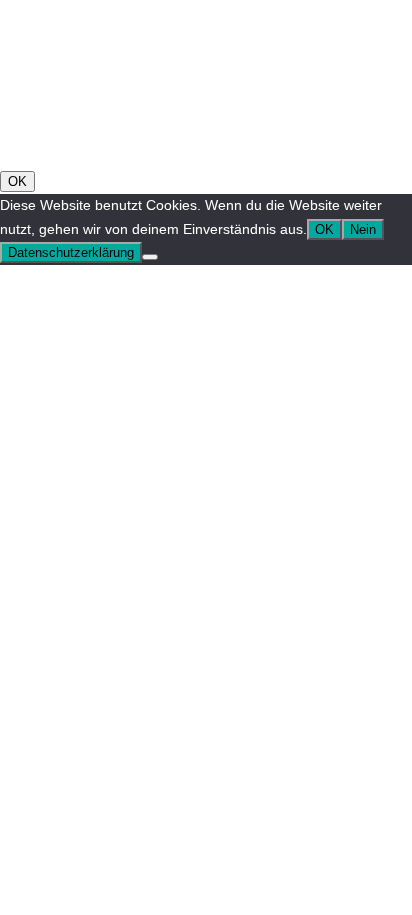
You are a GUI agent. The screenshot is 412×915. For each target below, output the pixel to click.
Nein (363, 229)
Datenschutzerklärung (71, 252)
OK (17, 181)
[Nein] (150, 257)
